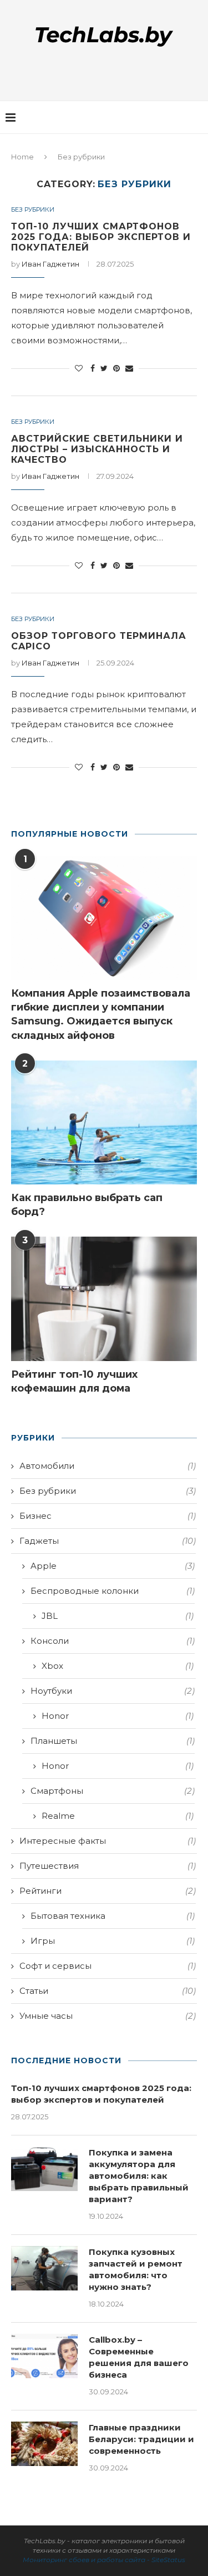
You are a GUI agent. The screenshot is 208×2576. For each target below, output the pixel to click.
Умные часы (108, 2016)
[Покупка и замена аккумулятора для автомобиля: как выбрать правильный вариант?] (44, 2169)
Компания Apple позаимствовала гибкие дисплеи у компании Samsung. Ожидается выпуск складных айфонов (101, 1014)
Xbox (118, 1666)
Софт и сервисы (108, 1966)
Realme (118, 1816)
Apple (113, 1566)
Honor (118, 1716)
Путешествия (108, 1866)
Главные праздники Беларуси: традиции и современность (141, 2439)
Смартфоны (113, 1791)
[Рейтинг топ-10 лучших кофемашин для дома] (104, 1299)
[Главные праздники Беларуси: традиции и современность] (44, 2444)
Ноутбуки (113, 1691)
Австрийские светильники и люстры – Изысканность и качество (97, 449)
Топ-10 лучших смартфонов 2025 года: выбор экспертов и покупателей (101, 237)
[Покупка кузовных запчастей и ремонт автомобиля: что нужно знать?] (44, 2268)
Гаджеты (108, 1541)
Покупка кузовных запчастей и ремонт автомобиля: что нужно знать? (136, 2269)
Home (22, 157)
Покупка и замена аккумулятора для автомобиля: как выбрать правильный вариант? (139, 2176)
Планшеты (113, 1741)
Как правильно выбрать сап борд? (87, 1205)
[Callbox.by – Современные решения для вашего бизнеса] (44, 2356)
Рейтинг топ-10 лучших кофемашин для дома (74, 1381)
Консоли (113, 1641)
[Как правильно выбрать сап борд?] (104, 1122)
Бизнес (108, 1516)
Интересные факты (108, 1841)
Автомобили (108, 1466)
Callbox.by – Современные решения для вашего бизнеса (139, 2357)
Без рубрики (33, 210)
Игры (113, 1941)
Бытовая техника (113, 1916)
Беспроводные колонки (113, 1591)
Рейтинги (108, 1891)
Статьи (108, 1991)
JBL (118, 1616)
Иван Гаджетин (50, 264)
